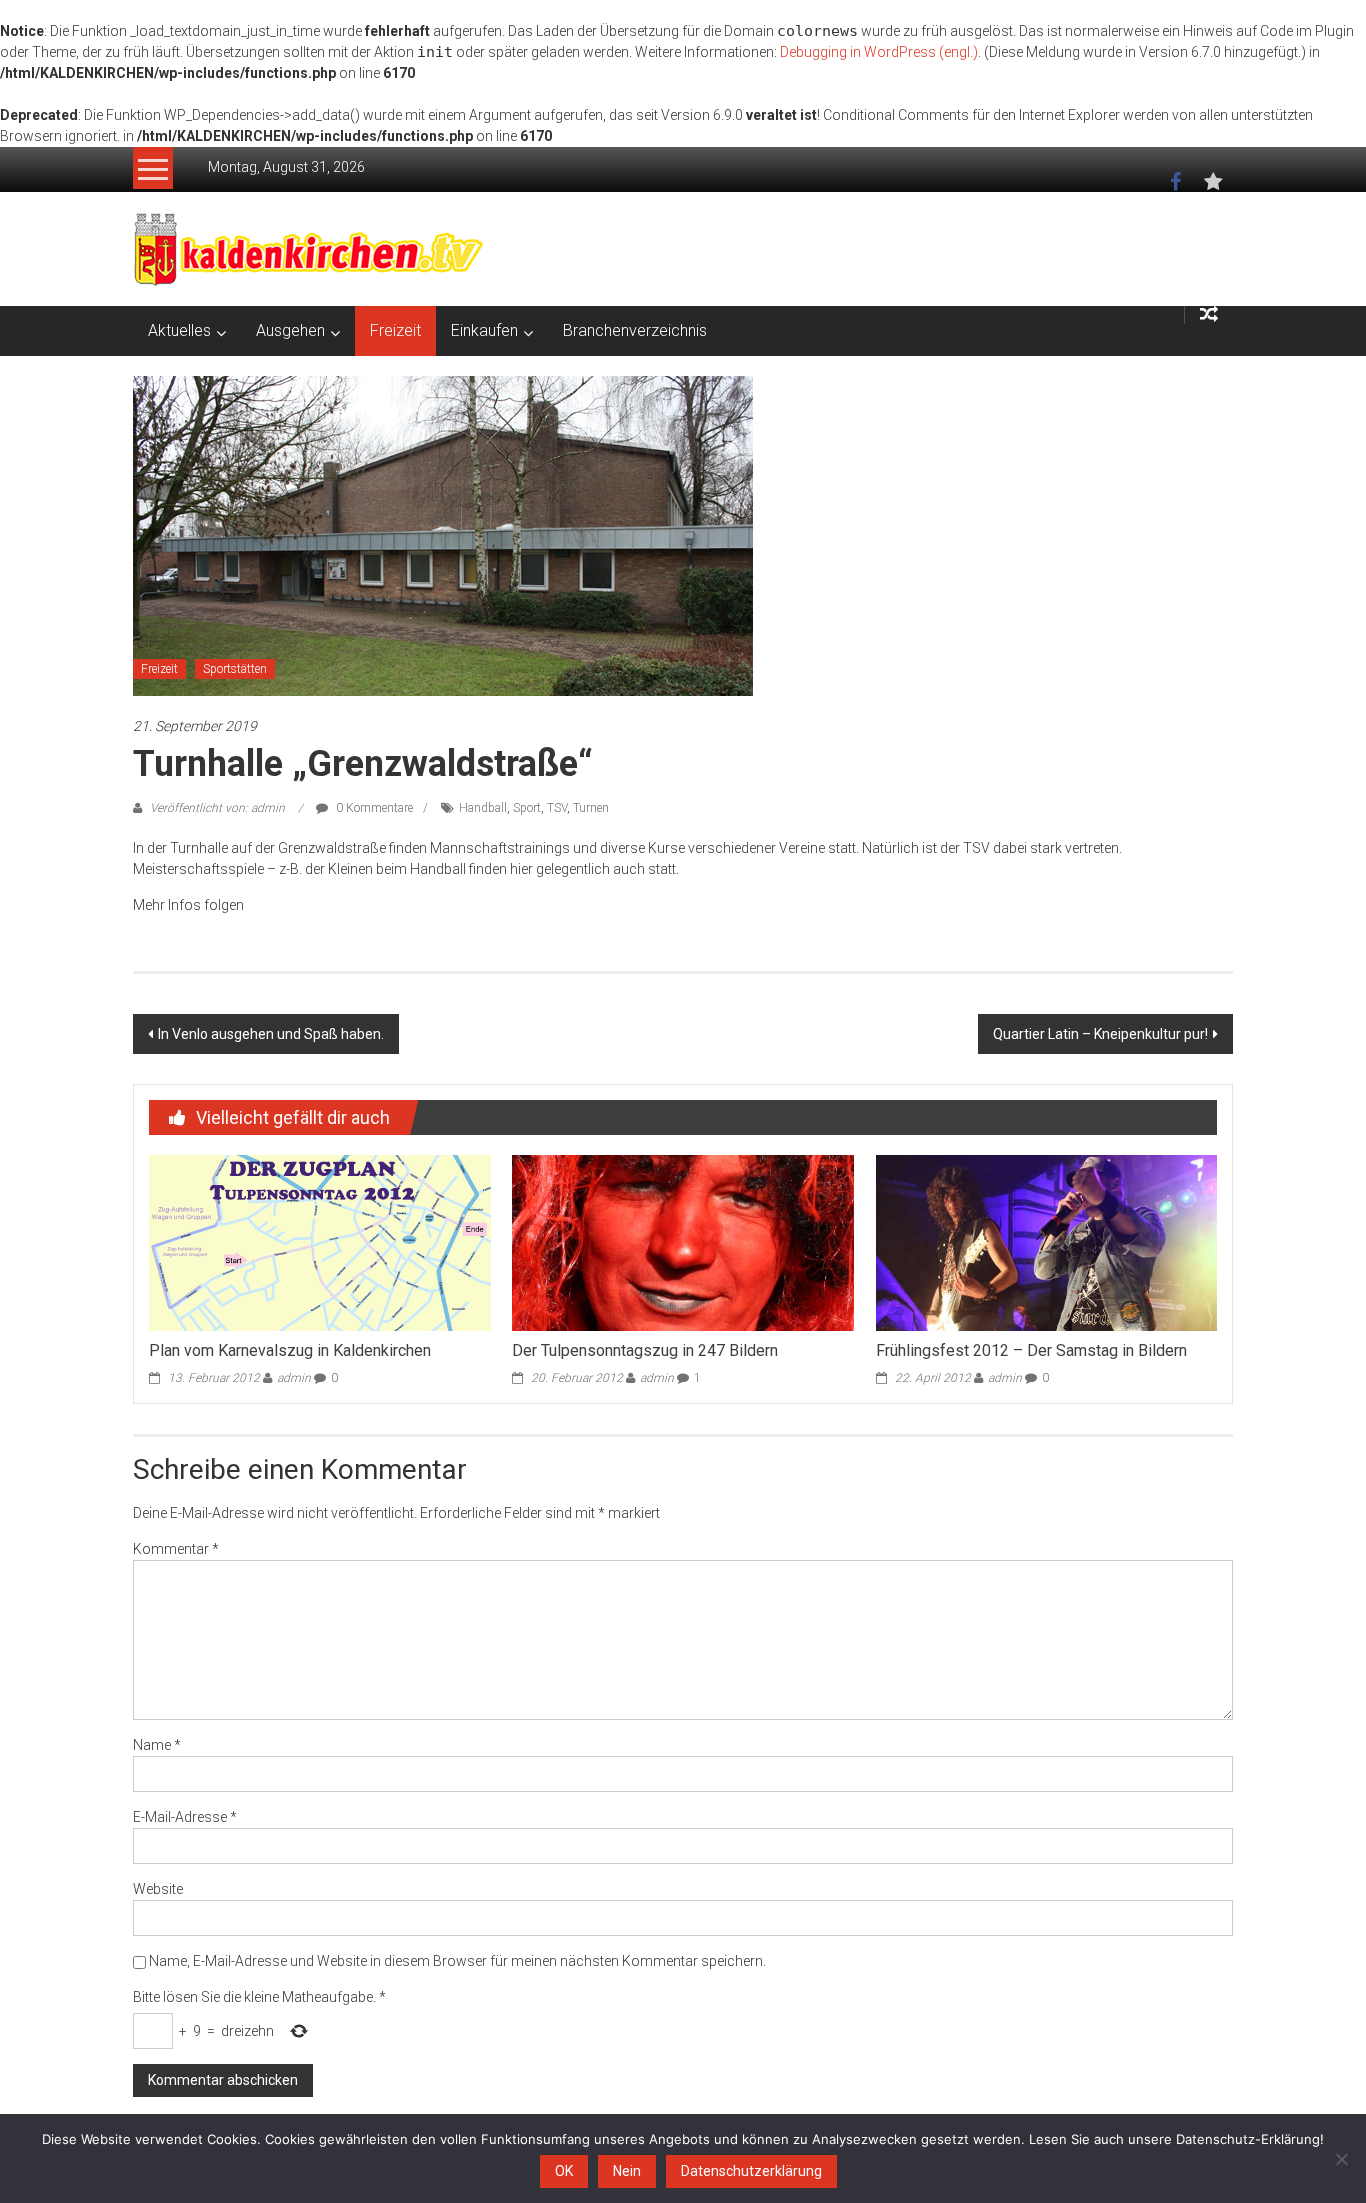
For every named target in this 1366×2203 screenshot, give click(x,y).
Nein (627, 2171)
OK (564, 2171)
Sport (527, 808)
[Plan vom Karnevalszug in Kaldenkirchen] (319, 1242)
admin (294, 1378)
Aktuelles (179, 330)
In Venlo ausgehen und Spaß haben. (271, 1034)
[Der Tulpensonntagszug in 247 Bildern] (682, 1242)
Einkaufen (484, 330)
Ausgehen (290, 330)
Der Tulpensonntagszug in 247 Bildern (645, 1350)
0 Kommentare (373, 808)
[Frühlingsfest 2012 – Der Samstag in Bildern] (1046, 1242)
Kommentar (176, 1549)
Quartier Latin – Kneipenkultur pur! (1100, 1034)
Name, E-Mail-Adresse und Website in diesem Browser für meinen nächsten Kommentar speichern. (457, 1961)
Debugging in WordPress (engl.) (879, 52)
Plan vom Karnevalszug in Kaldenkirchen (290, 1350)
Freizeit (395, 330)
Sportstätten (235, 669)
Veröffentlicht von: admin (217, 808)
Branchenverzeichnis (635, 330)
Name (157, 1745)
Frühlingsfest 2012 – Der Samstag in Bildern (1031, 1350)
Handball (483, 808)
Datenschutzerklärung (751, 2171)
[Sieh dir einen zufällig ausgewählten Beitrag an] (1209, 314)
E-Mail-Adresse (185, 1817)
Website (158, 1889)
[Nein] (1341, 2159)
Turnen (591, 808)
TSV (557, 808)
